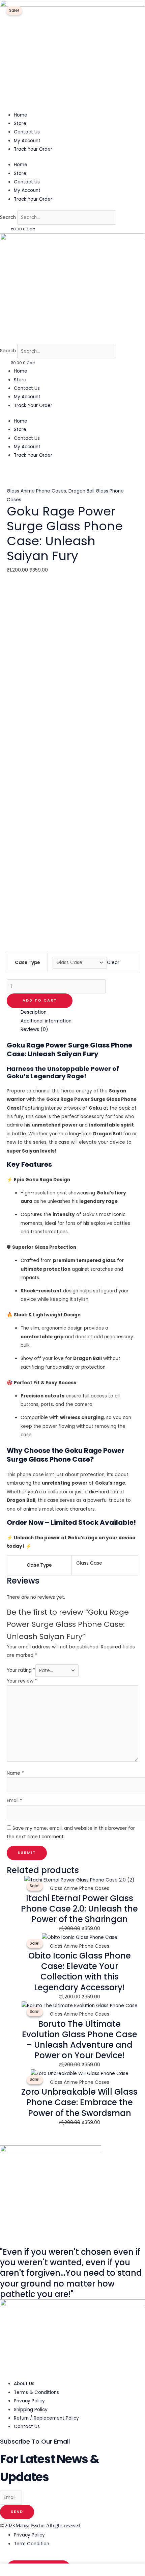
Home (21, 115)
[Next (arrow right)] (133, 1282)
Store (20, 123)
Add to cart (40, 1000)
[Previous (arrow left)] (12, 1282)
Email (14, 1801)
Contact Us (27, 132)
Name (15, 1773)
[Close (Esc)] (123, 7)
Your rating (21, 1671)
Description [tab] (34, 1012)
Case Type (27, 963)
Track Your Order (33, 149)
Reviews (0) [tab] (34, 1029)
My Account (27, 141)
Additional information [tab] (46, 1021)
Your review (22, 1681)
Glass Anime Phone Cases (36, 491)
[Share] (108, 7)
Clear (113, 963)
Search (8, 217)
